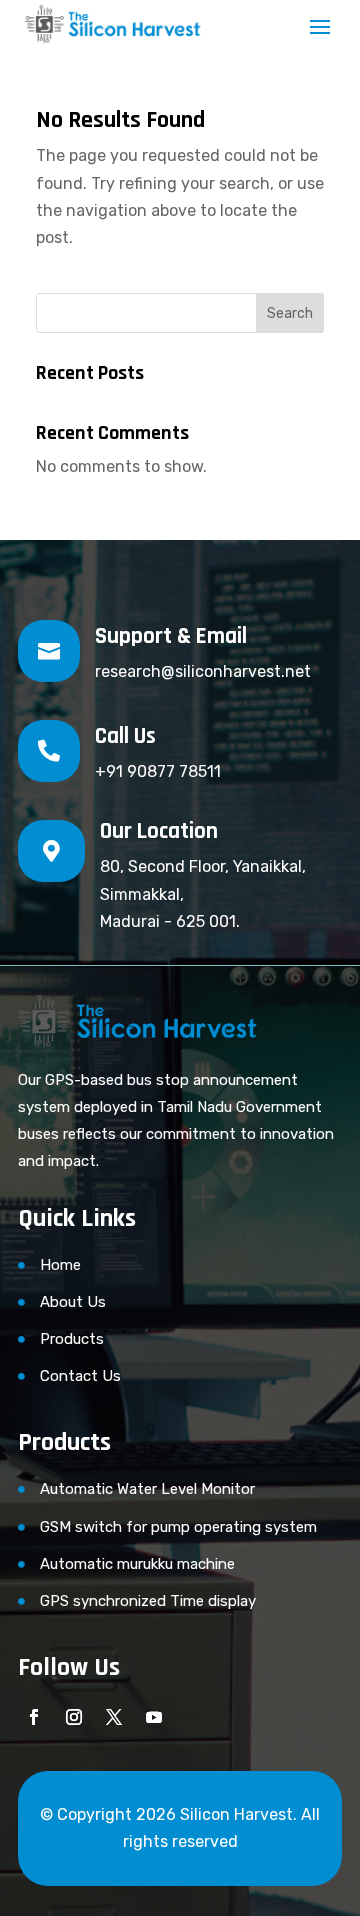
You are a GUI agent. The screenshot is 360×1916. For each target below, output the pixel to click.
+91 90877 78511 (158, 771)
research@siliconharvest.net (203, 671)
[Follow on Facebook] (34, 1717)
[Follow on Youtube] (154, 1717)
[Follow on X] (114, 1717)
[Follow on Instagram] (74, 1717)
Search (290, 313)
